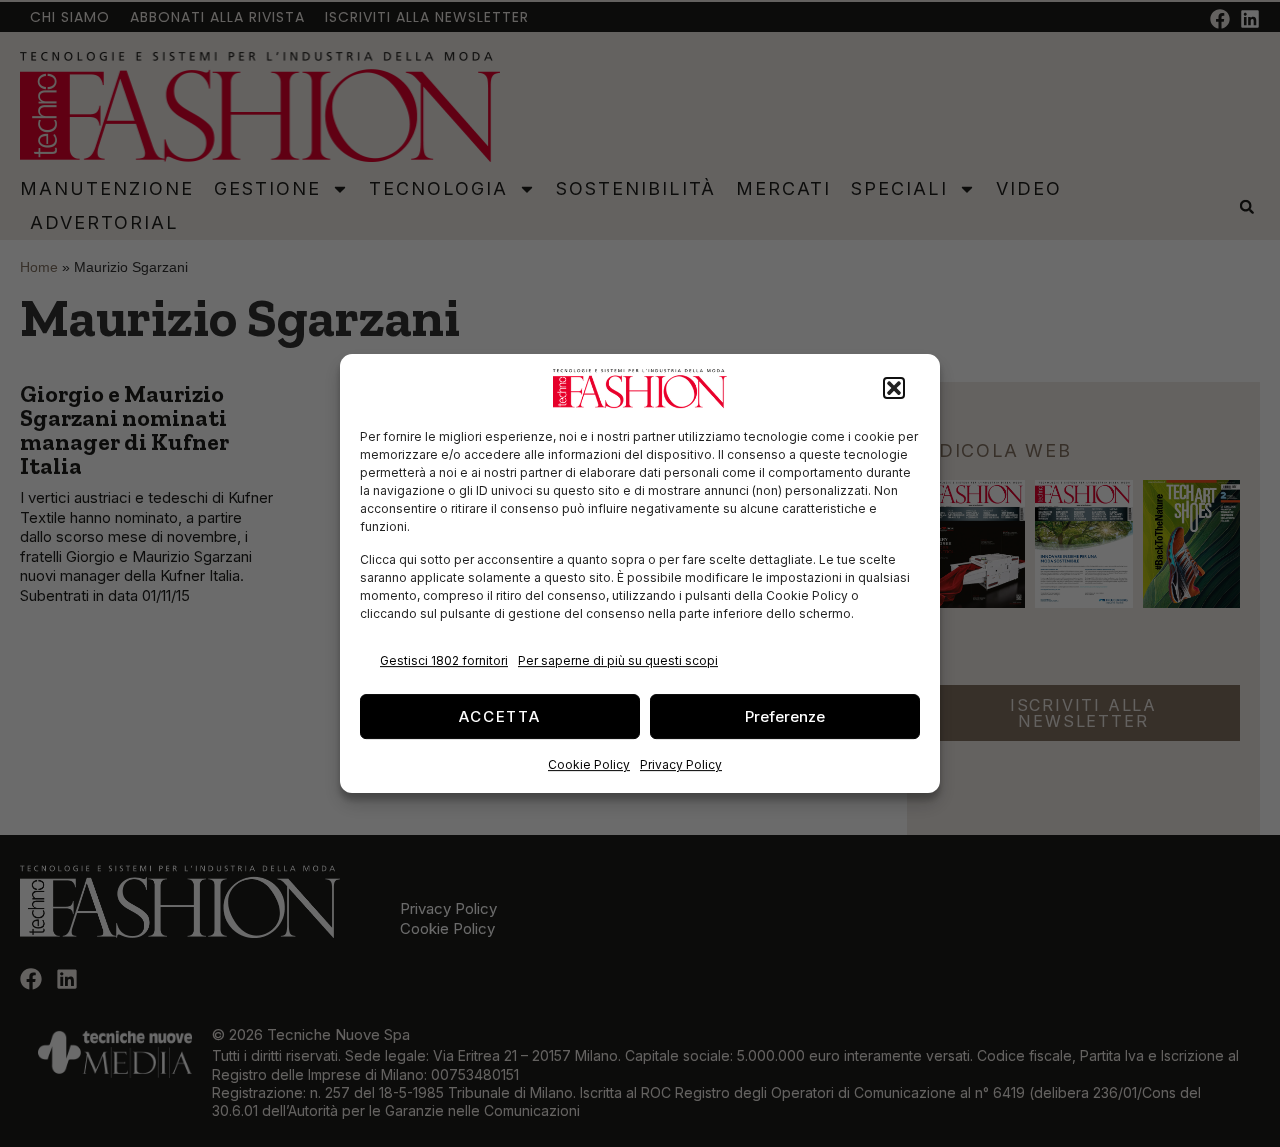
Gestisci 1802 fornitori (444, 660)
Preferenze (785, 716)
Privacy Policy (681, 764)
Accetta (500, 716)
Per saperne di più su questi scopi (618, 660)
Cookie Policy (589, 764)
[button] (894, 389)
